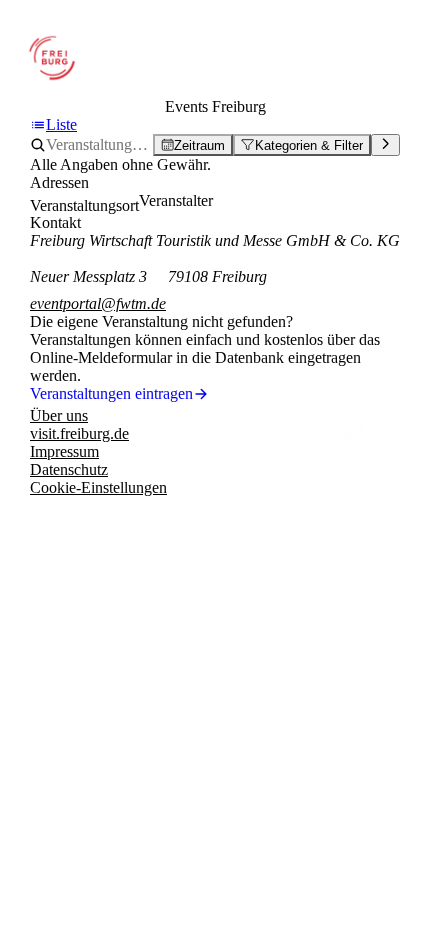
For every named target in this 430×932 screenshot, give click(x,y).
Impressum (64, 451)
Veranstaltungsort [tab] (84, 205)
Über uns (59, 415)
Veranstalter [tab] (176, 200)
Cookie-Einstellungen (98, 487)
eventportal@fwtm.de (98, 303)
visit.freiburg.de (79, 433)
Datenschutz (69, 469)
